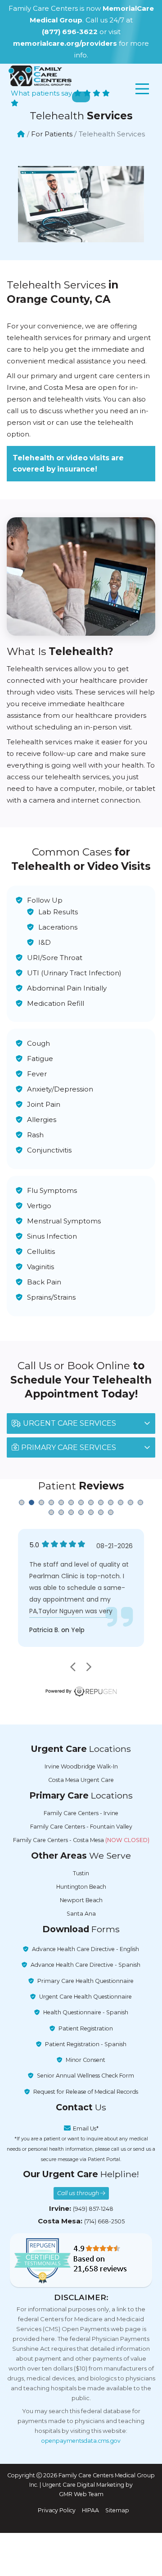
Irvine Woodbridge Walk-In (81, 1766)
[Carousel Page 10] (111, 1502)
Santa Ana (81, 1914)
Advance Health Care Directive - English (85, 1949)
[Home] (21, 134)
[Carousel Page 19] (101, 1512)
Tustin (81, 1873)
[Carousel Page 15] (61, 1512)
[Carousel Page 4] (51, 1502)
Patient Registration (86, 2028)
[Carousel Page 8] (91, 1502)
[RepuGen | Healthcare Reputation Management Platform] (81, 1691)
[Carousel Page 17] (81, 1512)
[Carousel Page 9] (101, 1502)
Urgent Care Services (70, 1423)
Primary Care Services (69, 1447)
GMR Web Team (81, 2494)
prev (73, 1667)
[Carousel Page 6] (71, 1502)
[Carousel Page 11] (121, 1502)
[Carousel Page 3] (41, 1502)
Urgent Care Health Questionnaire (85, 1997)
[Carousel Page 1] (22, 1502)
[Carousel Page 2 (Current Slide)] (31, 1502)
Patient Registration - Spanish (86, 2044)
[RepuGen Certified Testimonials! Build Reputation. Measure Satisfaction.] (81, 2260)
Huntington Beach (81, 1887)
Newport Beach (81, 1900)
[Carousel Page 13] (140, 1502)
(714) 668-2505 (104, 2221)
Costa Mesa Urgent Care (81, 1780)
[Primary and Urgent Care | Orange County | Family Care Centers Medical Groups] (40, 76)
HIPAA (90, 2510)
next (89, 1667)
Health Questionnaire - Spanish (86, 2012)
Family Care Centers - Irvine (81, 1813)
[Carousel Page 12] (130, 1502)
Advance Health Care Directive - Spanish (85, 1965)
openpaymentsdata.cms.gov (81, 2441)
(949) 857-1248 (93, 2209)
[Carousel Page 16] (71, 1512)
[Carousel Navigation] (81, 1667)
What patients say (42, 93)
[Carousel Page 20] (111, 1512)
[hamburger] (142, 89)
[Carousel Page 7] (81, 1502)
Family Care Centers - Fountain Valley (81, 1827)
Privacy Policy (57, 2510)
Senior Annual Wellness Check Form (85, 2076)
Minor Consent (85, 2060)
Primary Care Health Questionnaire (85, 1981)
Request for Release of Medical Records (86, 2092)
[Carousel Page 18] (91, 1512)
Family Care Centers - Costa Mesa (81, 1840)
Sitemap (117, 2510)
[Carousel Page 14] (51, 1512)
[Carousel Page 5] (61, 1502)
